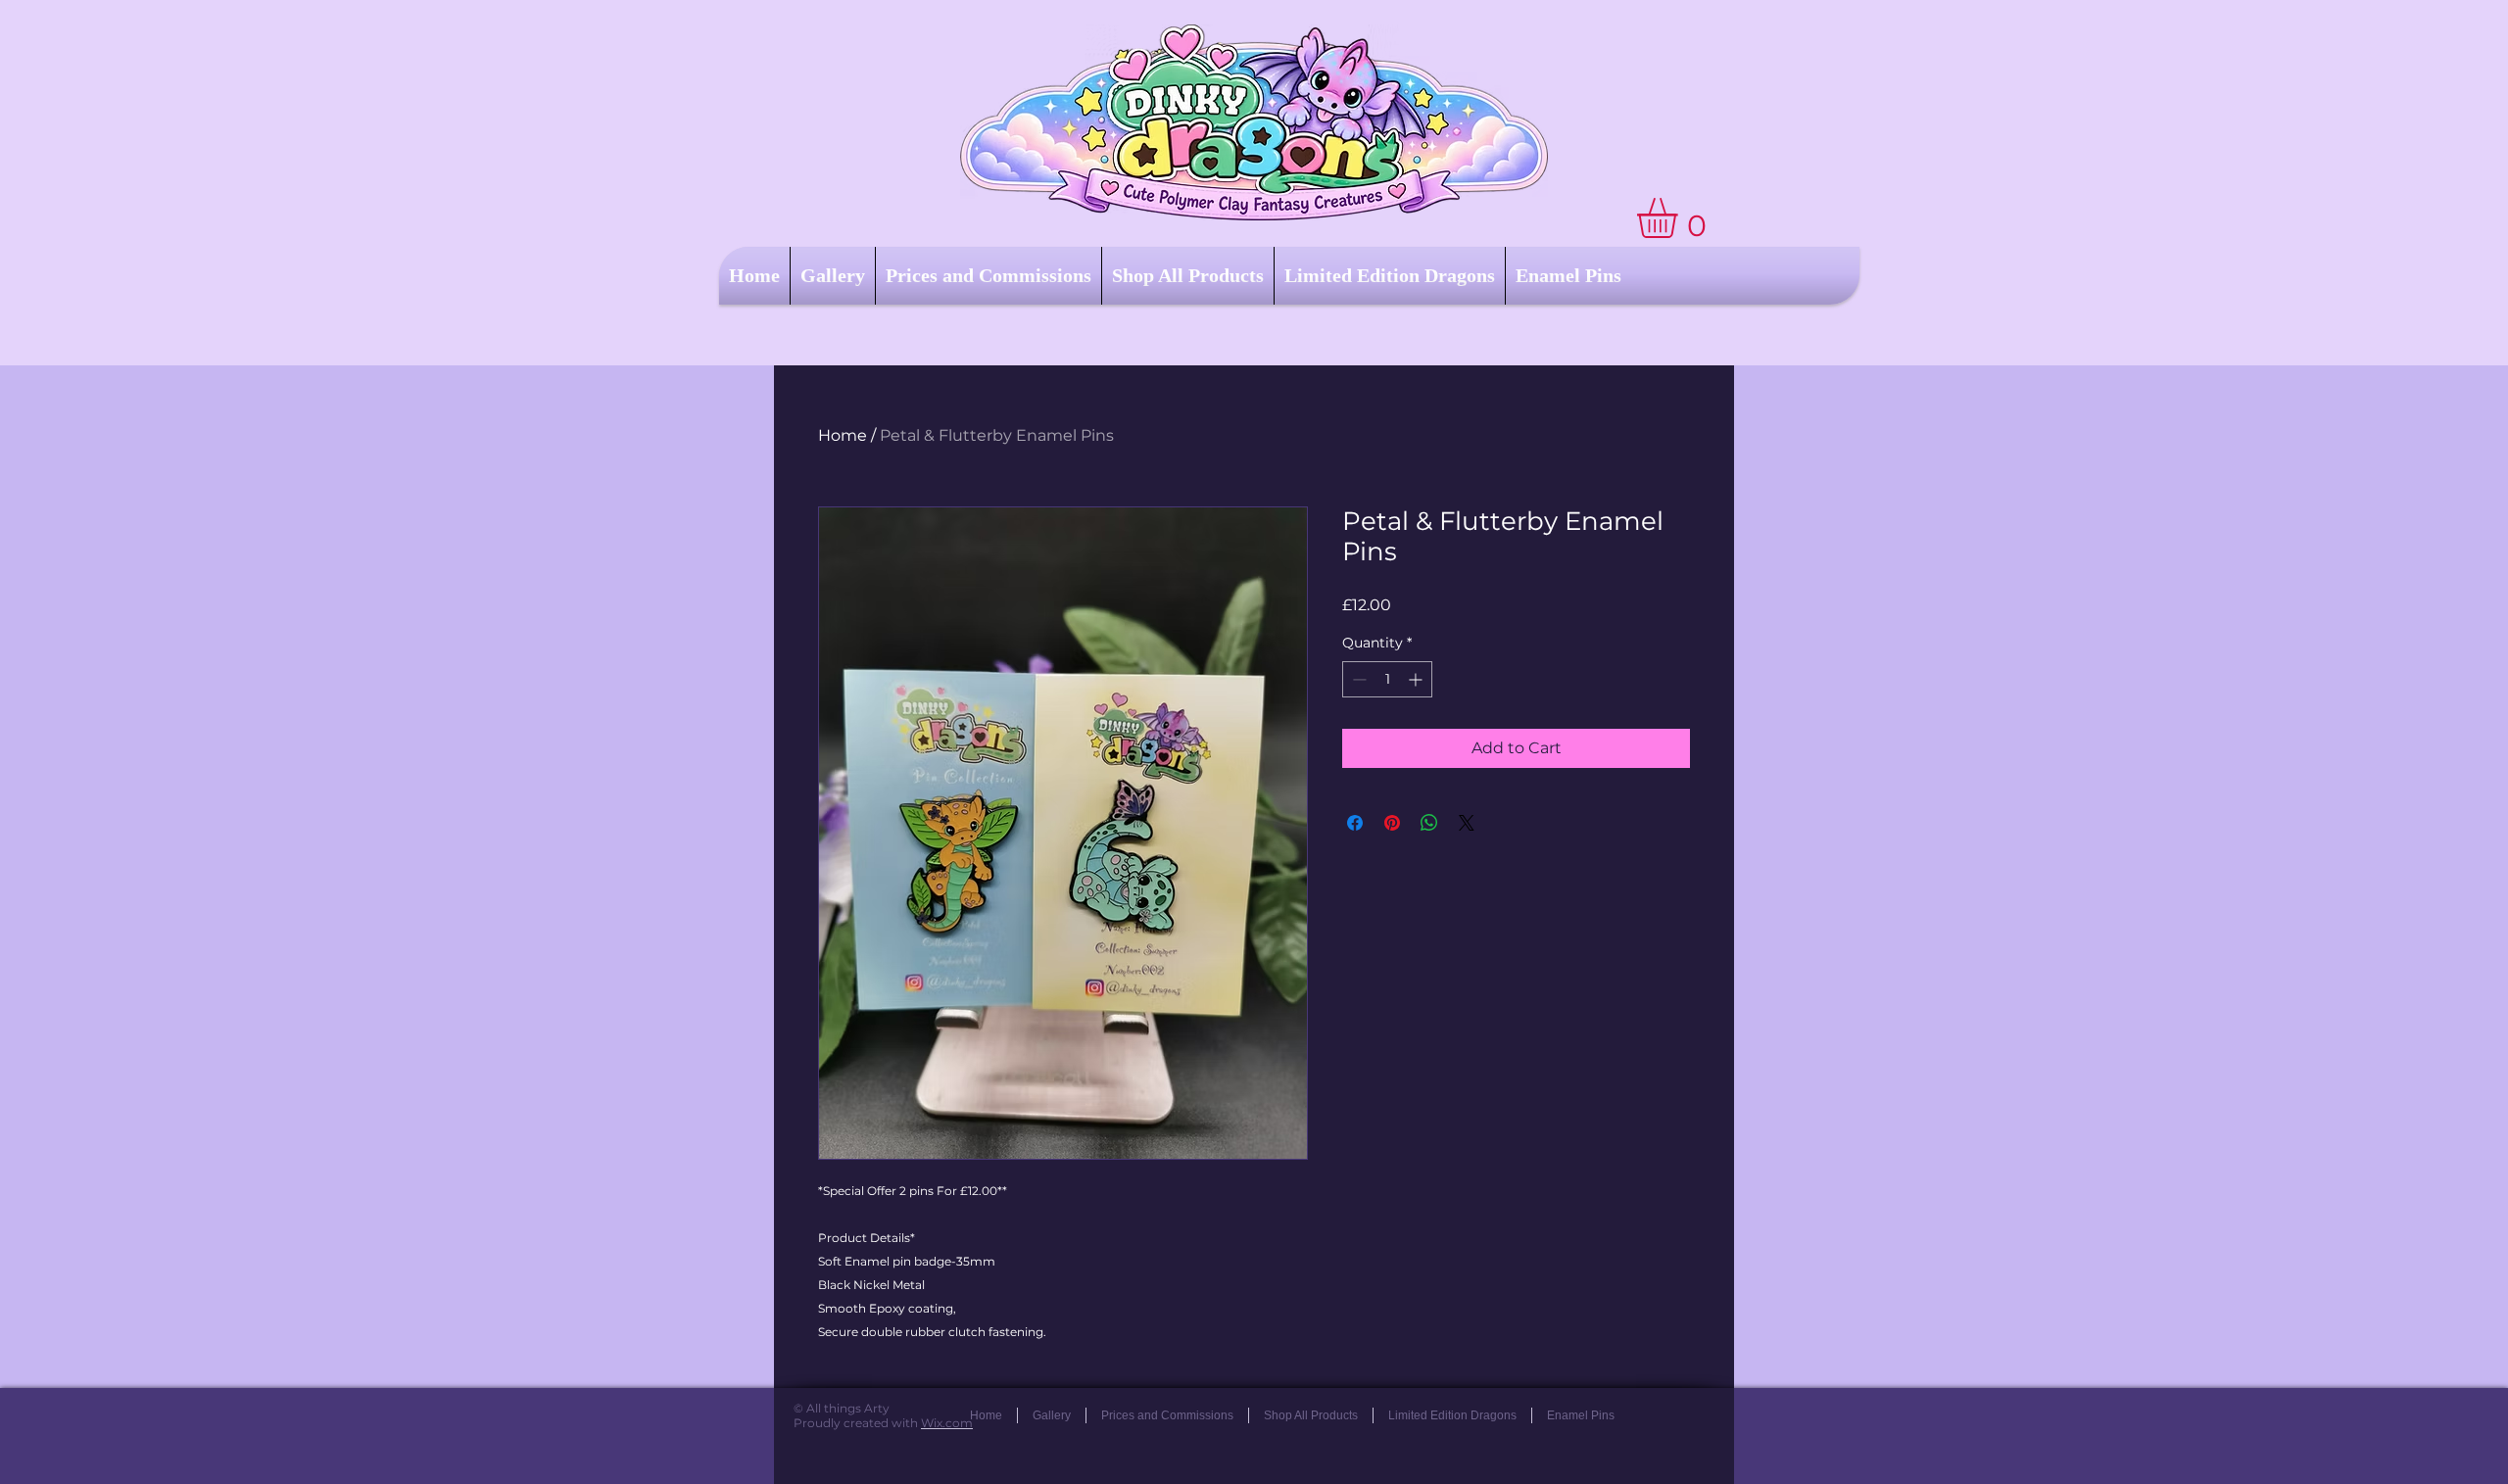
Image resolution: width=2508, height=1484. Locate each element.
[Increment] (1417, 679)
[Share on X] (1467, 823)
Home (843, 435)
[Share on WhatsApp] (1429, 823)
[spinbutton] (1387, 679)
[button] (1681, 218)
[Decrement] (1357, 679)
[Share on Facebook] (1355, 823)
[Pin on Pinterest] (1392, 823)
